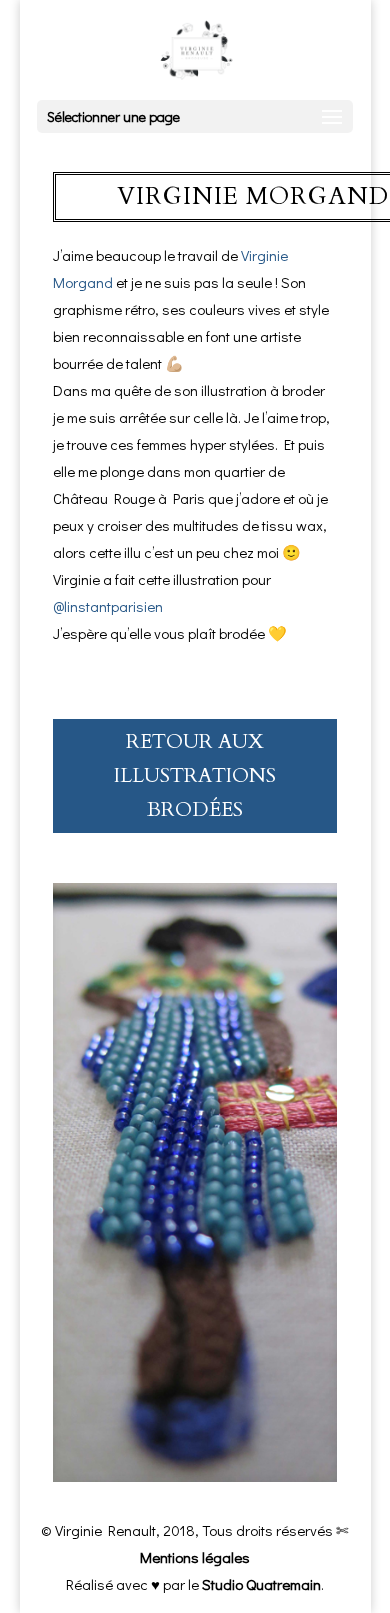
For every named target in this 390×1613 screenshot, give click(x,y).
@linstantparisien (108, 606)
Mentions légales (195, 1557)
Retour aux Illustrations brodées (195, 775)
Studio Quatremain (261, 1584)
